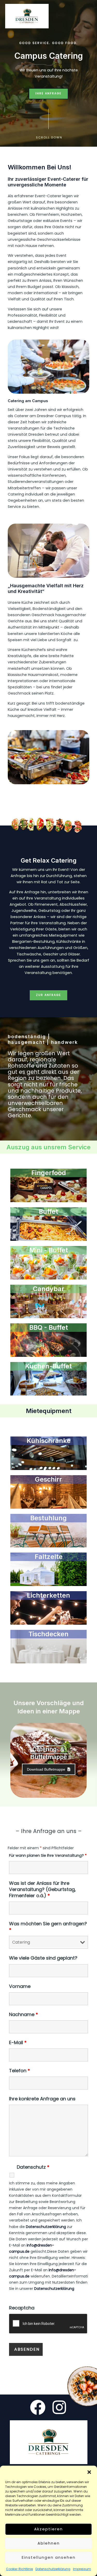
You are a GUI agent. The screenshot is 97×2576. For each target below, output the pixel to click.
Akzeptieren (48, 2529)
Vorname (20, 1986)
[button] (89, 2472)
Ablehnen (49, 2543)
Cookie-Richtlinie (19, 2569)
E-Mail (18, 2042)
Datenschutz (33, 2167)
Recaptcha (22, 2308)
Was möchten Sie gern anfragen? (48, 1927)
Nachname (24, 2014)
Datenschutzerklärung (53, 2569)
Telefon (20, 2071)
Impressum (82, 2569)
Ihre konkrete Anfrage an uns (42, 2099)
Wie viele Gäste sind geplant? (43, 1958)
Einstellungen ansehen (49, 2557)
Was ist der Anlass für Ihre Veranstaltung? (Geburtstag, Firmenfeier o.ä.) (42, 1889)
